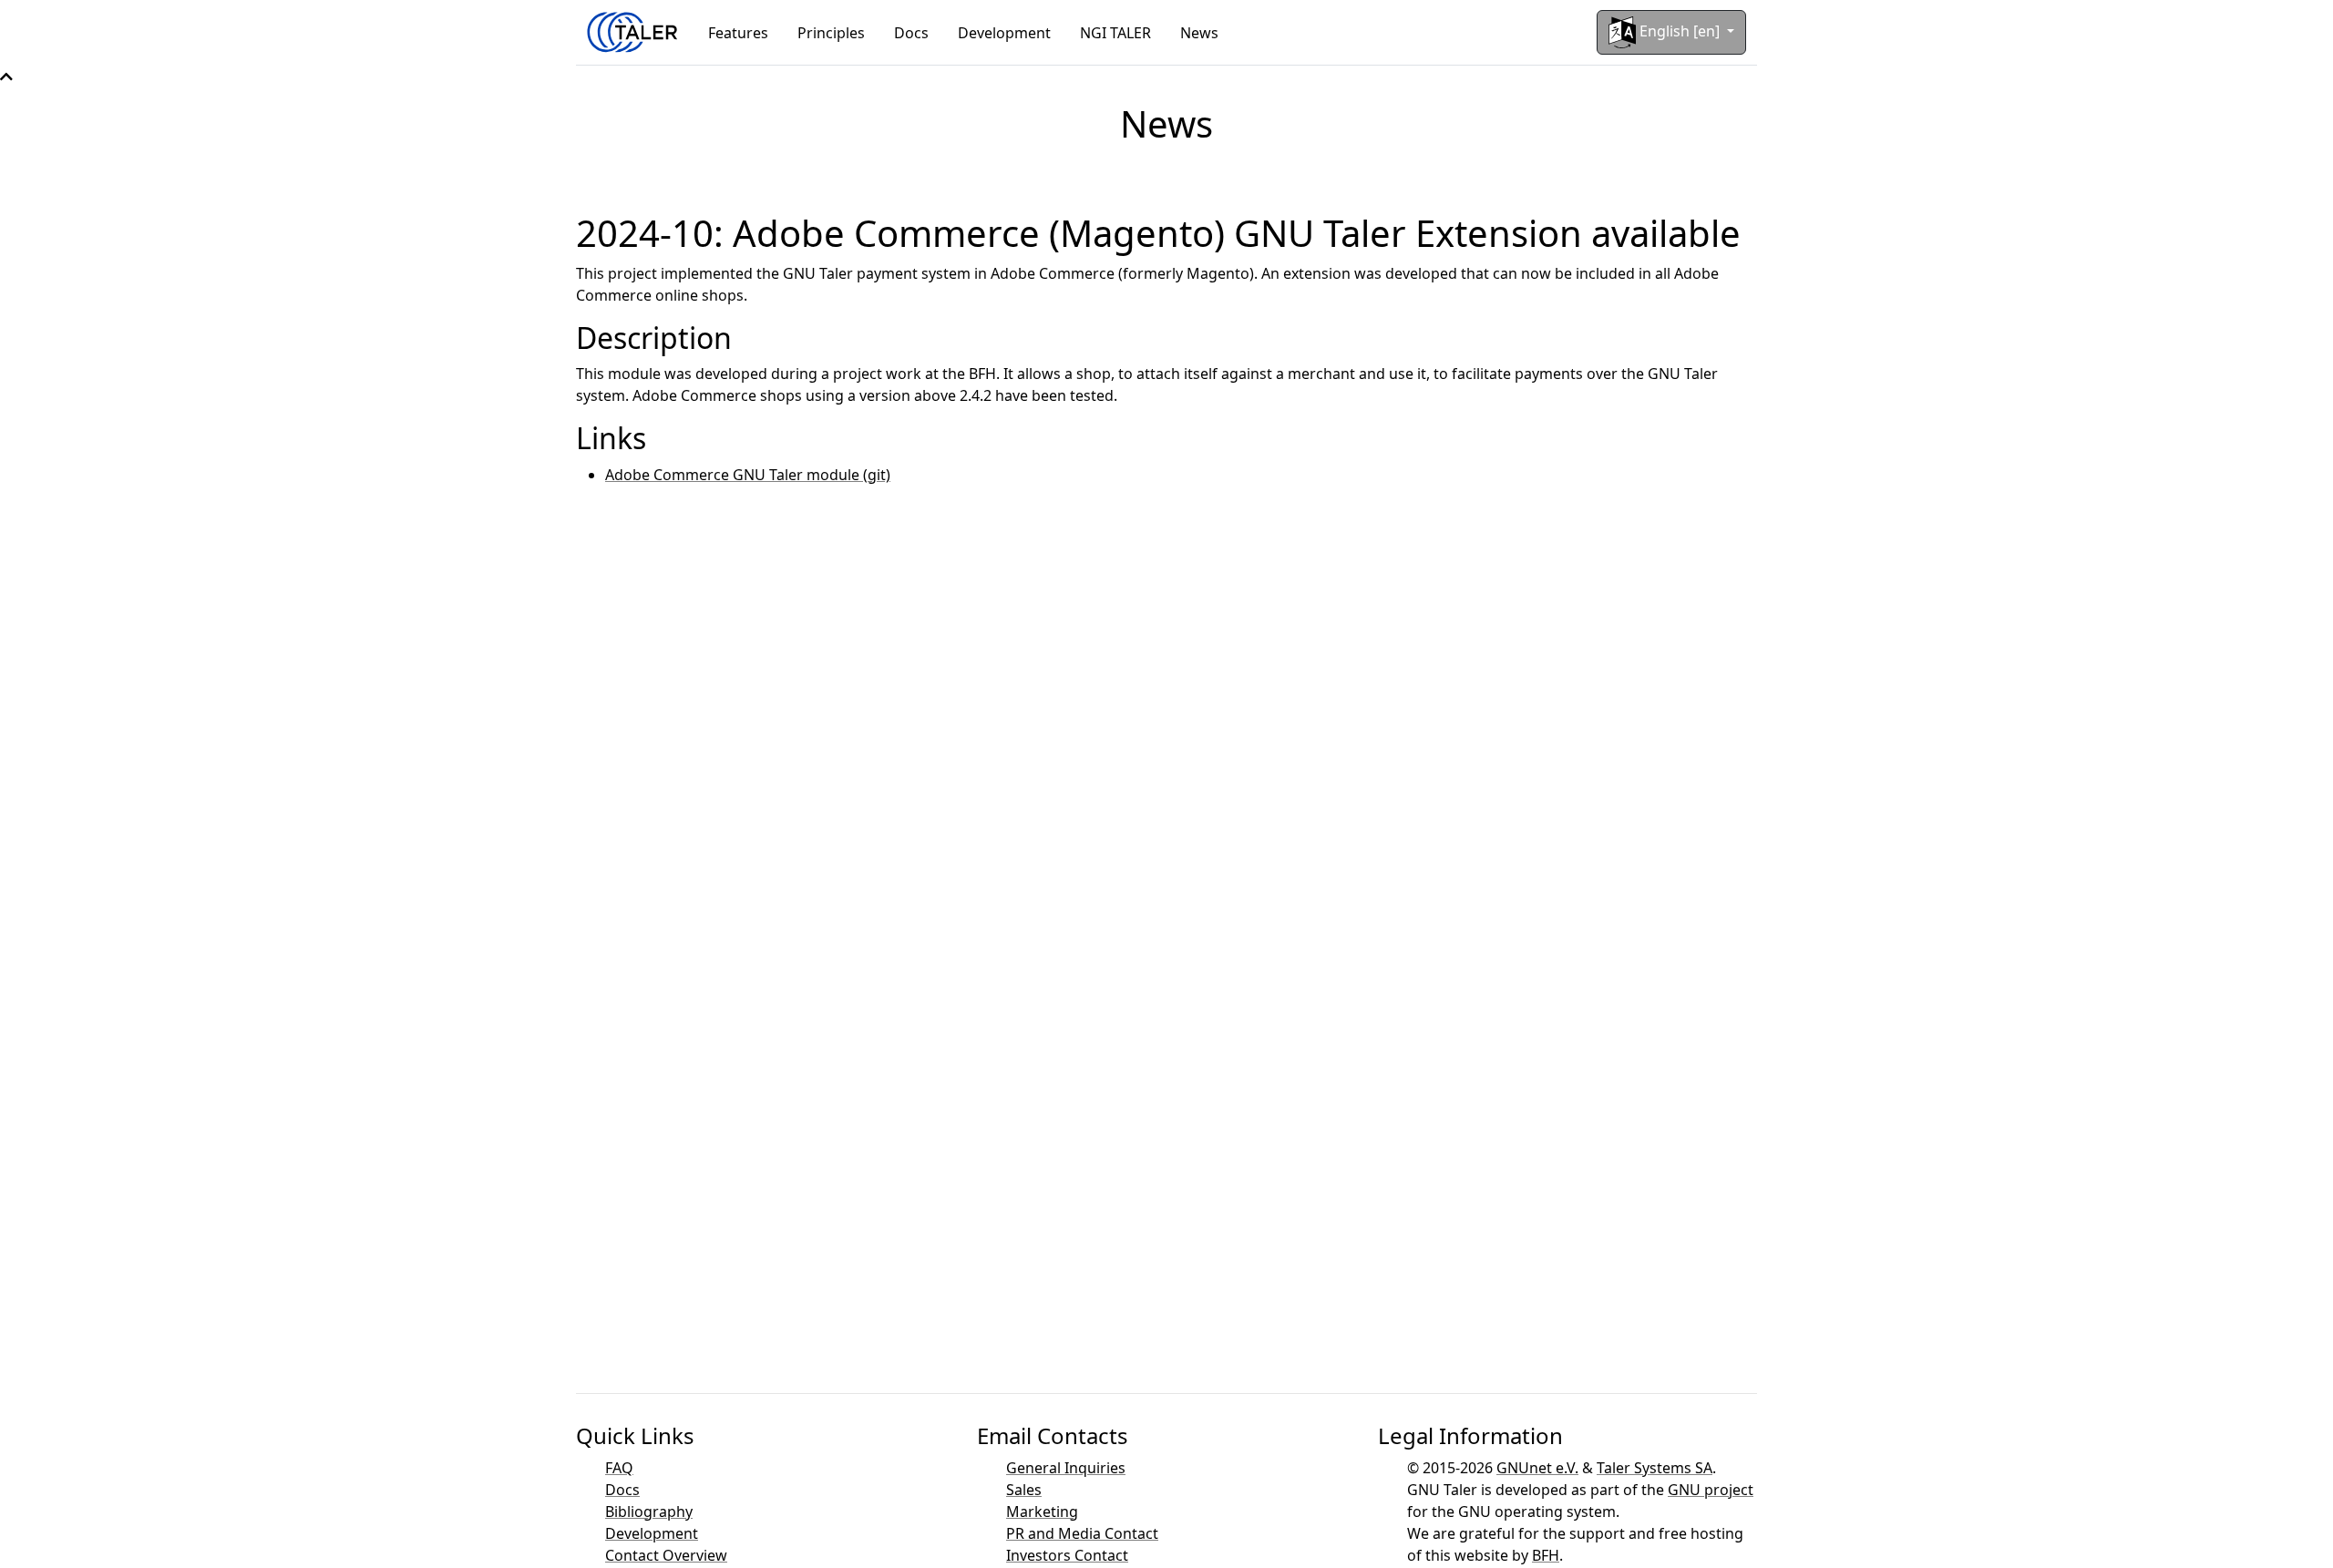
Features (738, 33)
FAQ (619, 1468)
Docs (911, 33)
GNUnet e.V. (1537, 1468)
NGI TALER (1115, 33)
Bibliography (649, 1512)
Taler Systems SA (1655, 1468)
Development (1004, 33)
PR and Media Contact (1082, 1533)
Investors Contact (1067, 1555)
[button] (6, 77)
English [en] (1680, 31)
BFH (1546, 1555)
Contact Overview (666, 1555)
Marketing (1042, 1512)
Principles (831, 33)
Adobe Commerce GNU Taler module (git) (748, 475)
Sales (1024, 1490)
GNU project (1711, 1490)
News (1199, 33)
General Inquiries (1066, 1468)
